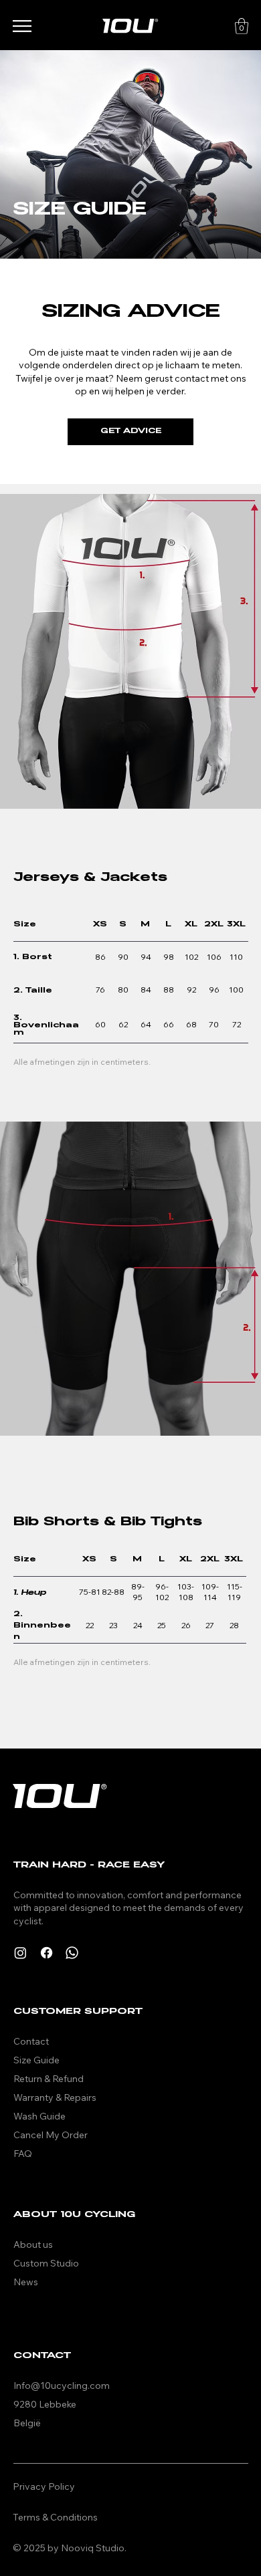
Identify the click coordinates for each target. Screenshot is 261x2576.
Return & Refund (49, 2079)
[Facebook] (47, 1953)
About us (33, 2244)
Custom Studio (46, 2263)
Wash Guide (39, 2116)
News (26, 2282)
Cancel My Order (51, 2135)
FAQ (23, 2154)
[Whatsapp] (72, 1953)
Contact (31, 2041)
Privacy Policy (44, 2486)
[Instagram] (20, 1953)
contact (193, 378)
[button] (242, 26)
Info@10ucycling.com (62, 2386)
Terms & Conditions (55, 2517)
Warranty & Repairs (55, 2097)
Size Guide (37, 2060)
